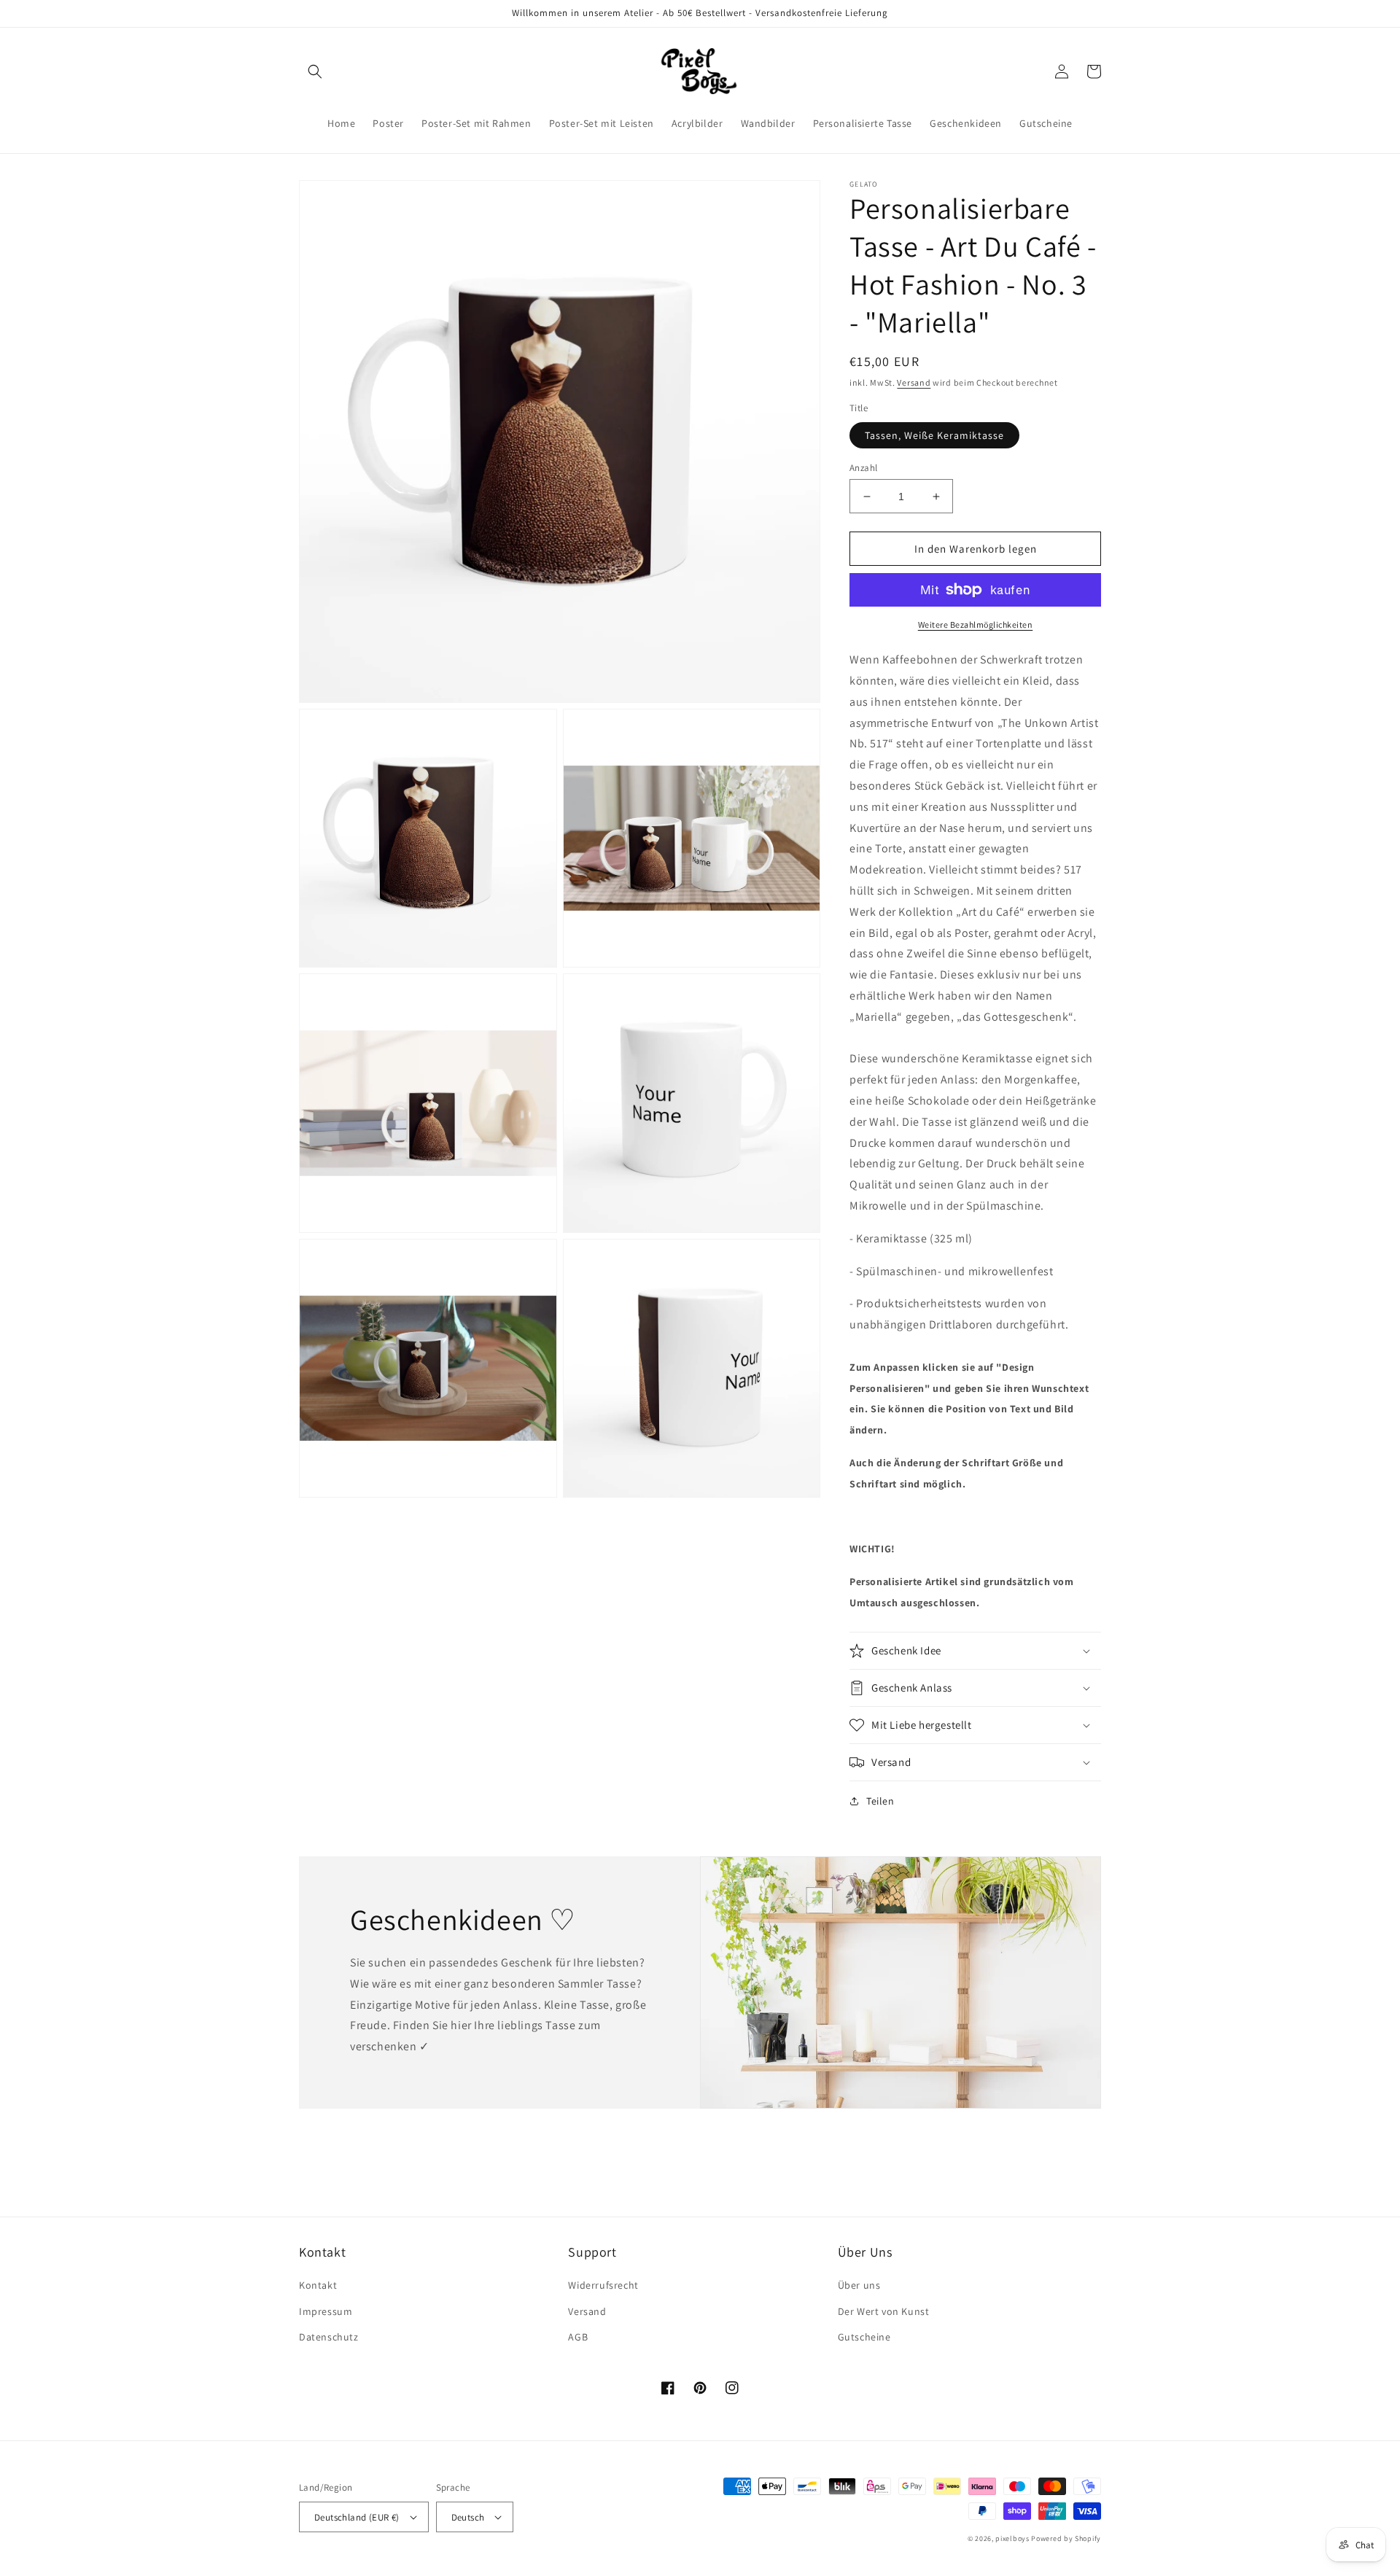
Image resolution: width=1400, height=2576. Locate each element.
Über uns (859, 2285)
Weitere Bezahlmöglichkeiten (976, 624)
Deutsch (468, 2517)
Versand (914, 382)
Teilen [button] (880, 1801)
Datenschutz (329, 2337)
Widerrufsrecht (603, 2285)
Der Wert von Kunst (884, 2311)
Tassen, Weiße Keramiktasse (934, 435)
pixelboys (1012, 2538)
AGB (578, 2337)
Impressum (326, 2311)
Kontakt (318, 2285)
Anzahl (863, 468)
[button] (315, 71)
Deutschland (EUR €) (357, 2517)
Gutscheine (864, 2337)
